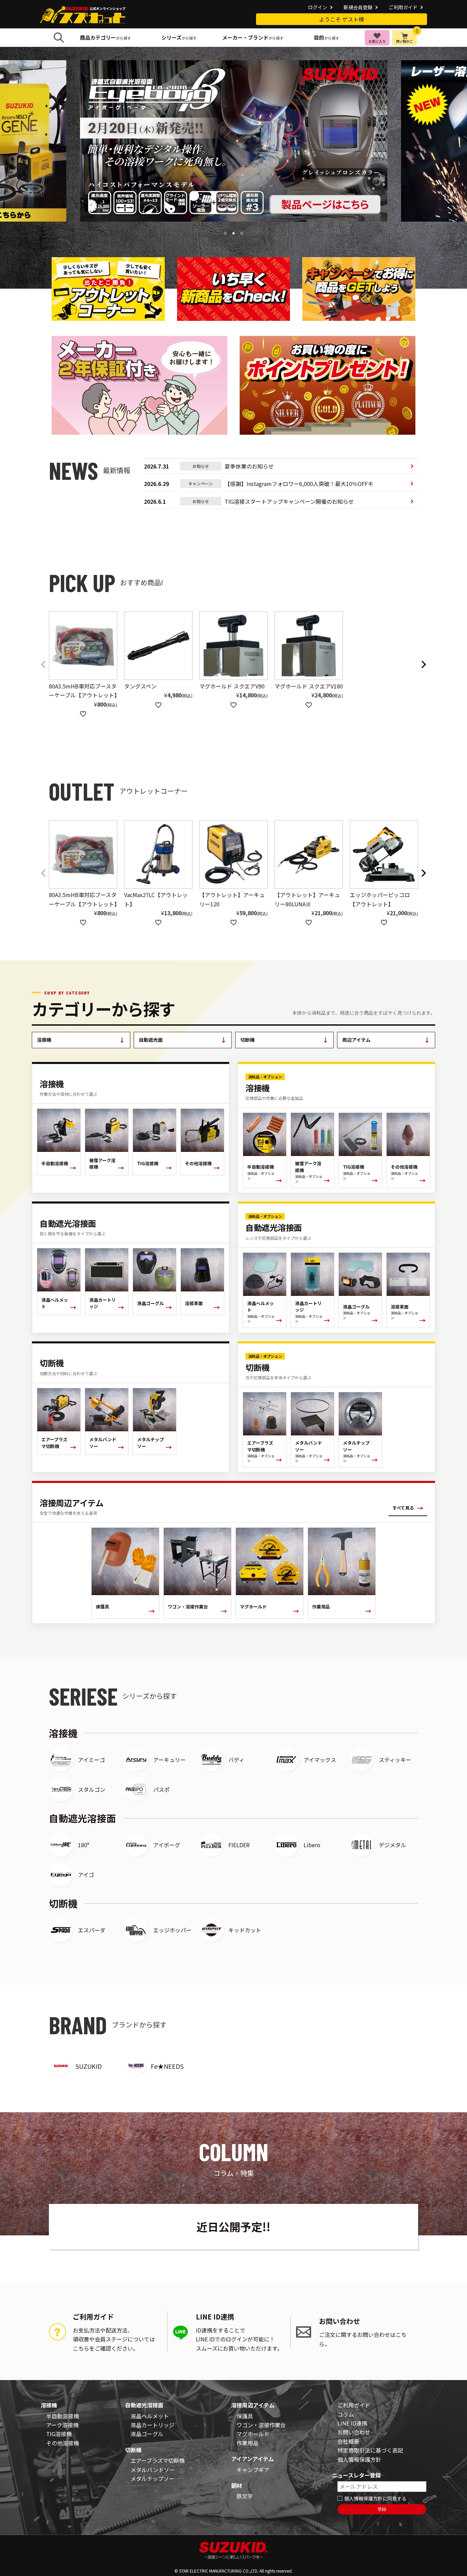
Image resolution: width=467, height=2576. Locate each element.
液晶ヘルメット (150, 2416)
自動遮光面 (183, 1040)
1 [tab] (226, 234)
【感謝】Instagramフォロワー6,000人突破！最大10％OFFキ (259, 484)
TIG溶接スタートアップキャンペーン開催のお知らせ (249, 501)
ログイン (318, 7)
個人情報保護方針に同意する (375, 2498)
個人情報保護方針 (359, 2459)
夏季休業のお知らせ (209, 466)
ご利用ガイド (403, 7)
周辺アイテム (386, 1040)
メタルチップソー (152, 2479)
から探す (105, 37)
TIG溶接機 (59, 2434)
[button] (43, 665)
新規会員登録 (358, 7)
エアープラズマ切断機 (158, 2460)
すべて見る (408, 1508)
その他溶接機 (63, 2443)
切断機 (284, 1040)
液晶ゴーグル (147, 2434)
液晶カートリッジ (152, 2425)
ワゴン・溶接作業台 (261, 2425)
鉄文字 (245, 2496)
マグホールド (253, 2434)
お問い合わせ (354, 2432)
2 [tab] (234, 234)
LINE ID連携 (352, 2423)
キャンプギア (253, 2470)
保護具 (245, 2416)
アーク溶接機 (62, 2425)
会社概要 (348, 2441)
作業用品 (248, 2443)
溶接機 (81, 1040)
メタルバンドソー (153, 2470)
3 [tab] (242, 234)
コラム (346, 2414)
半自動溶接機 (63, 2416)
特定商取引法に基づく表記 (370, 2450)
